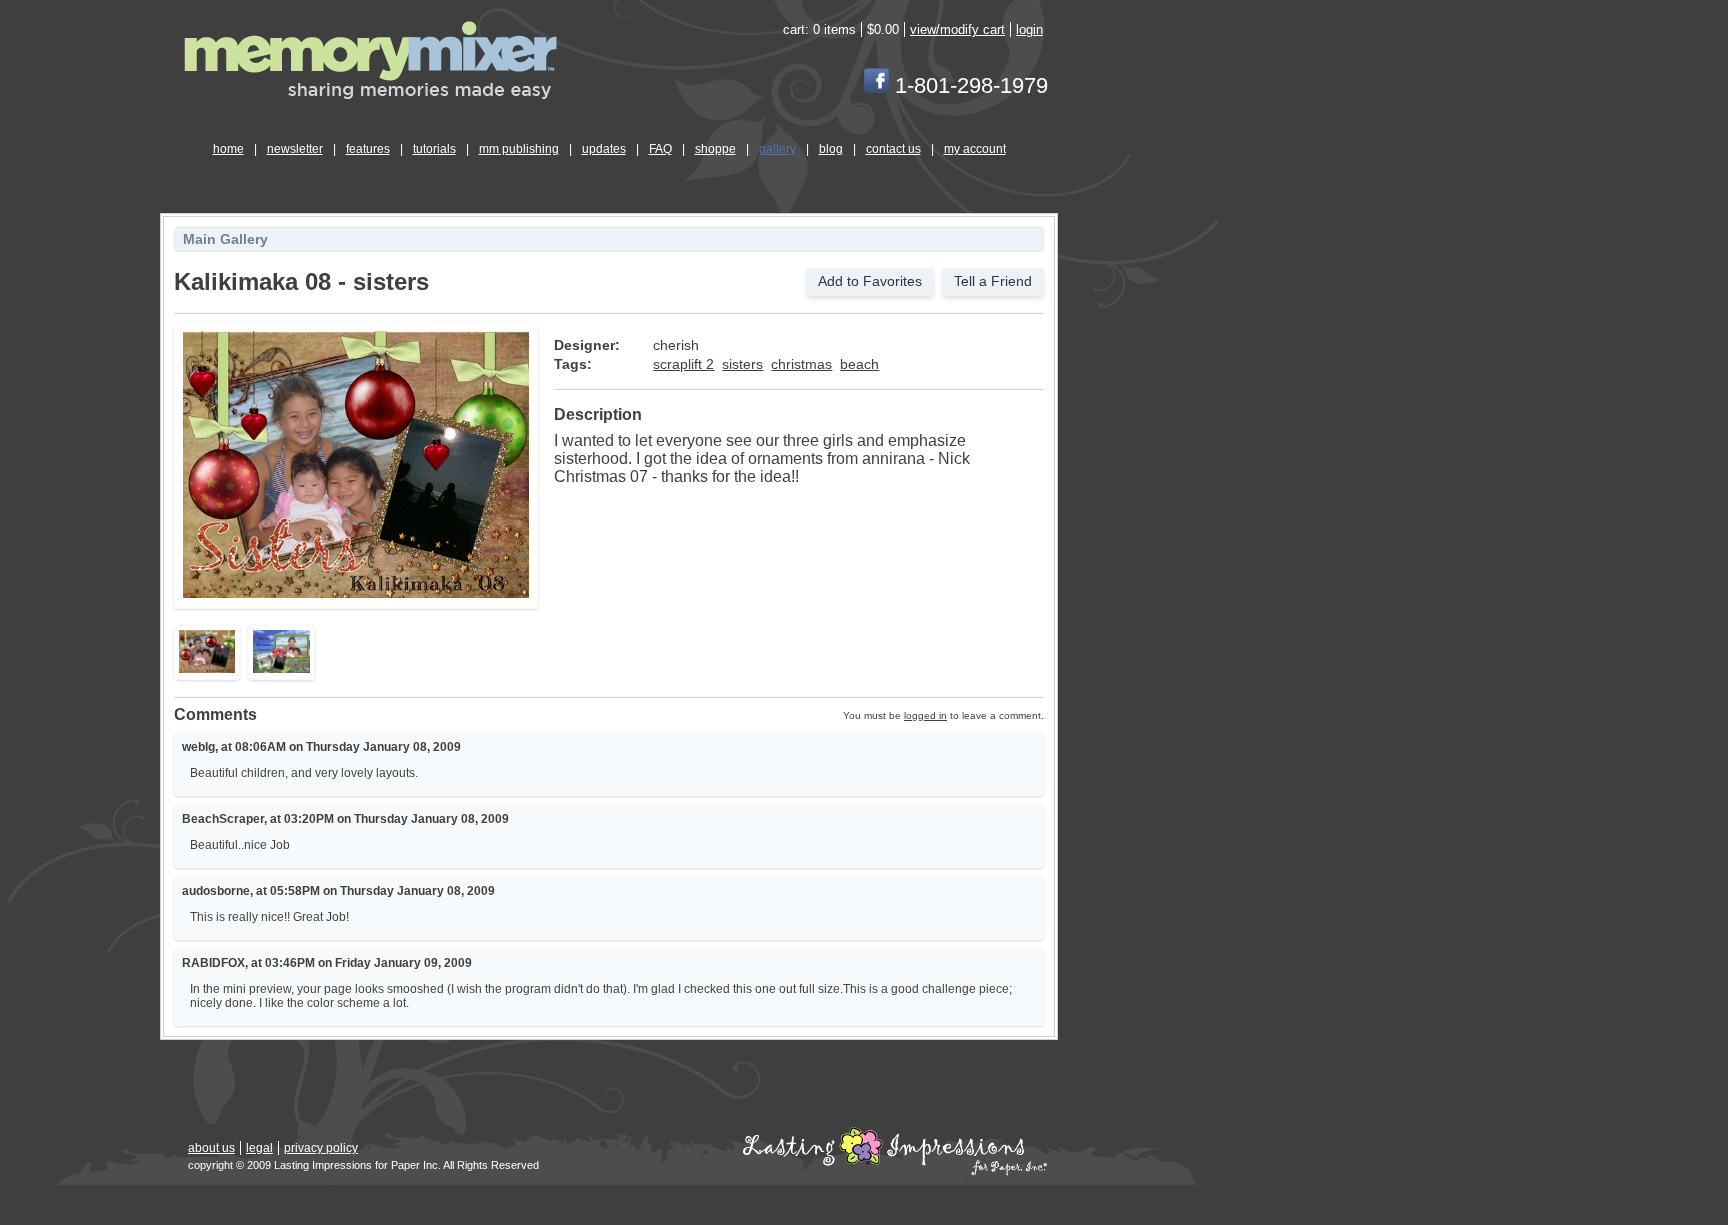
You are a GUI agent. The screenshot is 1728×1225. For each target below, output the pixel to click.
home (228, 149)
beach (859, 364)
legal (259, 1148)
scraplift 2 (683, 364)
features (368, 149)
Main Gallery (225, 239)
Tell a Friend (993, 281)
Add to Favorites (870, 281)
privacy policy (321, 1148)
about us (211, 1148)
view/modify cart (957, 29)
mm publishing (519, 149)
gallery (777, 149)
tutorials (434, 149)
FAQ (660, 149)
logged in (925, 715)
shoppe (715, 149)
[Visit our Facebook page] (876, 85)
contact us (893, 149)
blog (831, 149)
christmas (801, 364)
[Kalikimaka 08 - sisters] (356, 594)
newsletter (295, 149)
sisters (742, 364)
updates (604, 149)
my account (975, 149)
